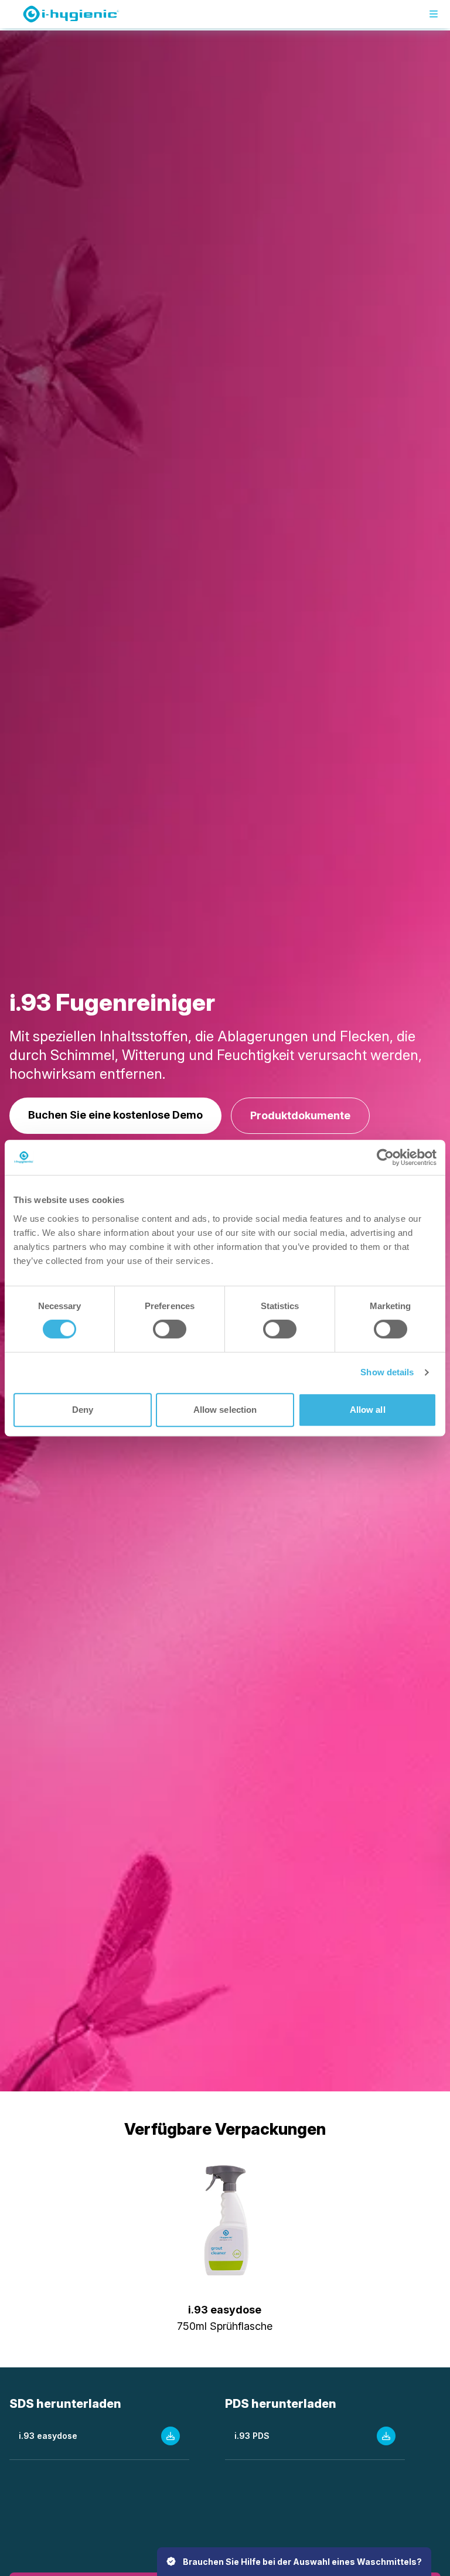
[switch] (170, 1329)
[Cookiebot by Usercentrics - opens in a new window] (385, 1157)
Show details (387, 1372)
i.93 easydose (48, 2436)
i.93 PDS (252, 2436)
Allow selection (225, 1410)
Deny (83, 1410)
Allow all (368, 1410)
